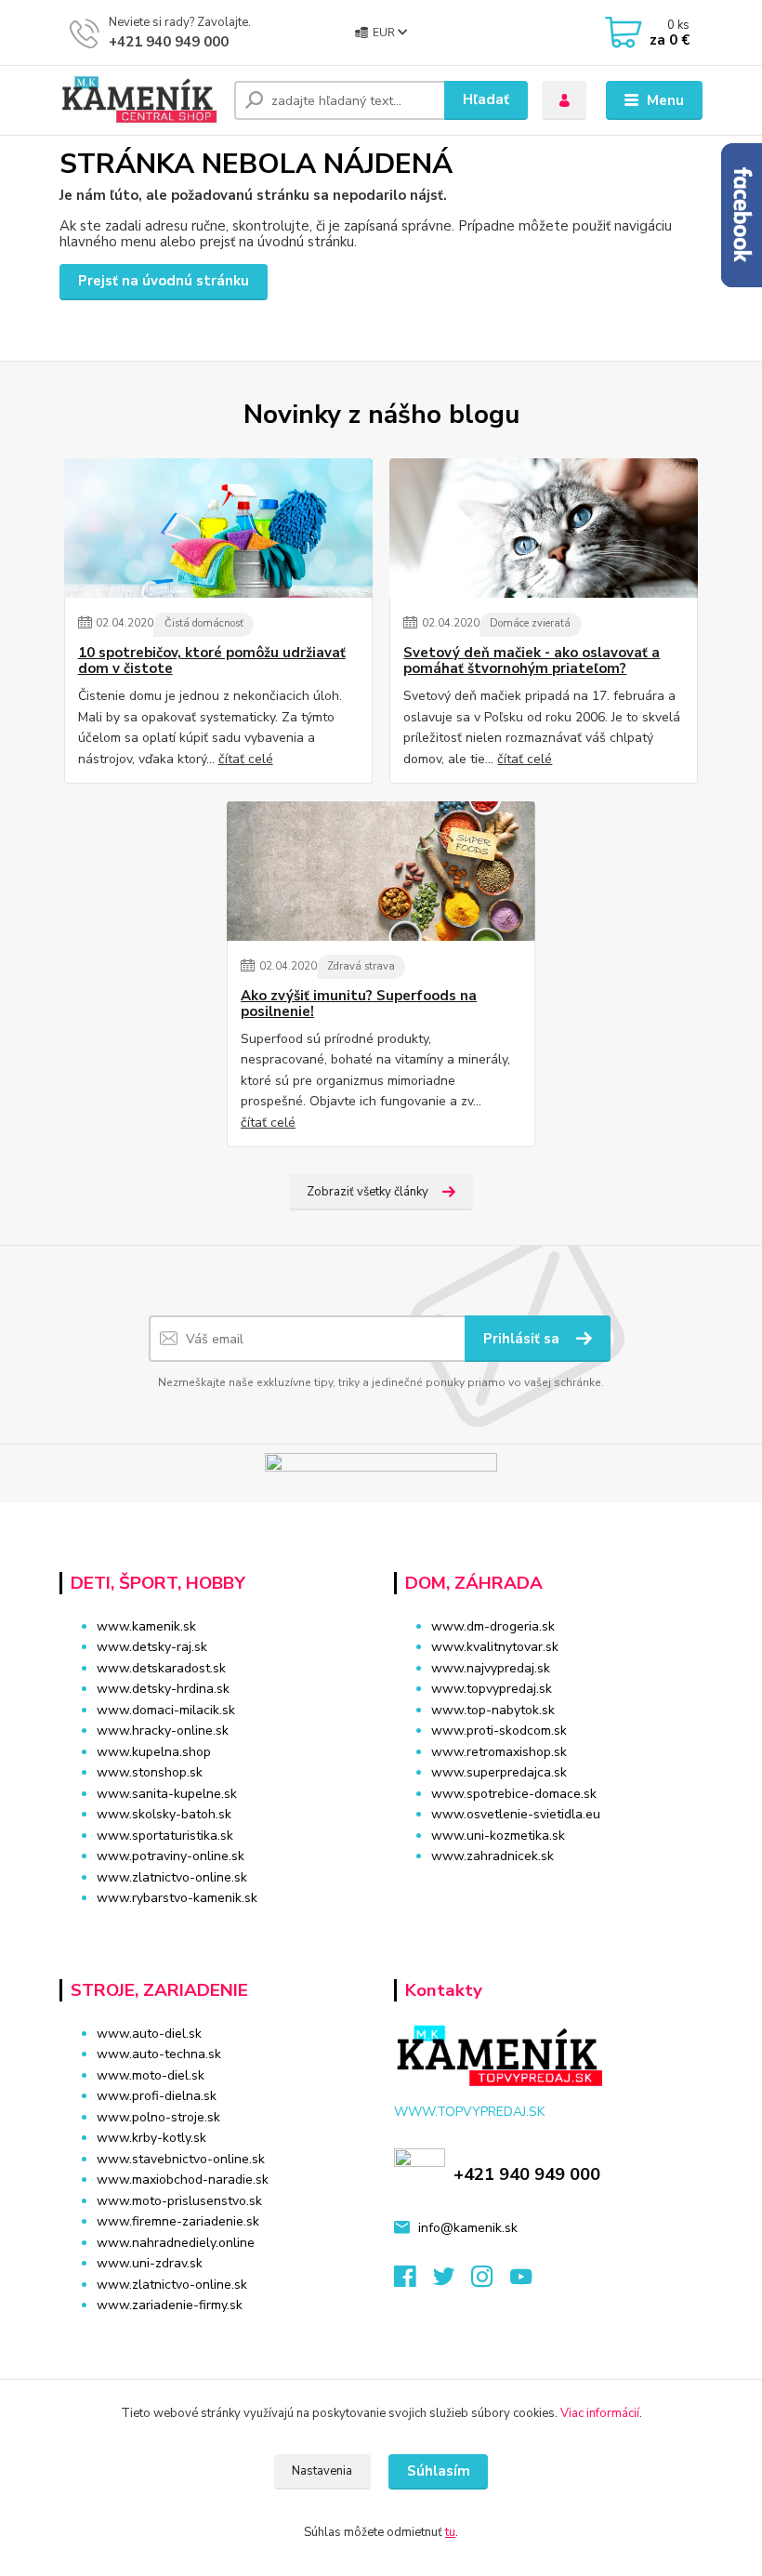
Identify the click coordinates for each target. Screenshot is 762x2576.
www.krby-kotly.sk (151, 2138)
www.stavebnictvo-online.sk (181, 2159)
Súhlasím (439, 2471)
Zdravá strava (361, 966)
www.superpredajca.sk (499, 1772)
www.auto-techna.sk (159, 2054)
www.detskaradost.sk (161, 1668)
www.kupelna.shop (154, 1752)
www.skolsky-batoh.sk (164, 1814)
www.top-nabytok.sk (493, 1710)
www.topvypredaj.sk (492, 1689)
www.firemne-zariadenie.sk (178, 2221)
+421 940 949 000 (169, 42)
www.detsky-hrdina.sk (163, 1689)
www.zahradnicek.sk (493, 1856)
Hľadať (486, 99)
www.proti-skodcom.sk (499, 1731)
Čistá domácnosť (204, 623)
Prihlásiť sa (523, 1339)
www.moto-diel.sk (151, 2075)
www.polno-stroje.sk (158, 2117)
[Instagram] (491, 2282)
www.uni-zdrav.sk (150, 2263)
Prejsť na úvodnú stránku (164, 281)
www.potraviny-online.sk (171, 1856)
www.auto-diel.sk (149, 2034)
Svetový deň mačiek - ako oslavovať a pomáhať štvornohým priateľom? (532, 661)
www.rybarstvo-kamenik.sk (177, 1898)
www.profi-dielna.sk (157, 2096)
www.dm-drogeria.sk (493, 1626)
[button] (548, 1892)
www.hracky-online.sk (163, 1731)
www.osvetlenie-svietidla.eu (516, 1814)
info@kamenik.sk (468, 2228)
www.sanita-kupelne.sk (167, 1794)
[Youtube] (530, 2282)
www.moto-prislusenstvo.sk (179, 2201)
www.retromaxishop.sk (499, 1752)
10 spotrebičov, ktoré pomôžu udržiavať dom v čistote (212, 661)
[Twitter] (453, 2282)
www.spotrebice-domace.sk (514, 1794)
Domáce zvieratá (530, 623)
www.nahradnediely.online (176, 2243)
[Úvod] (140, 100)
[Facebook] (414, 2282)
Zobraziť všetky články (368, 1192)
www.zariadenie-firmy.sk (170, 2305)
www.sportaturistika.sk (165, 1836)
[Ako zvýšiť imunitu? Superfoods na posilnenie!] (381, 871)
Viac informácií (600, 2413)
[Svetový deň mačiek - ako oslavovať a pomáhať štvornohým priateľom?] (544, 528)
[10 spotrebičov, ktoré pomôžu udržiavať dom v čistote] (218, 528)
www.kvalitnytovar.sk (495, 1647)
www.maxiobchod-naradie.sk (183, 2180)
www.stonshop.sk (150, 1772)
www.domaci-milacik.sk (166, 1710)
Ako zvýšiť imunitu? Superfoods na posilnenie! (359, 1004)
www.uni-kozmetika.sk (498, 1836)
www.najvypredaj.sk (491, 1668)
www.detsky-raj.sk (152, 1647)
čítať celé (246, 759)
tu (450, 2532)
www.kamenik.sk (146, 1626)
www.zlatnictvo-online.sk (172, 1877)
